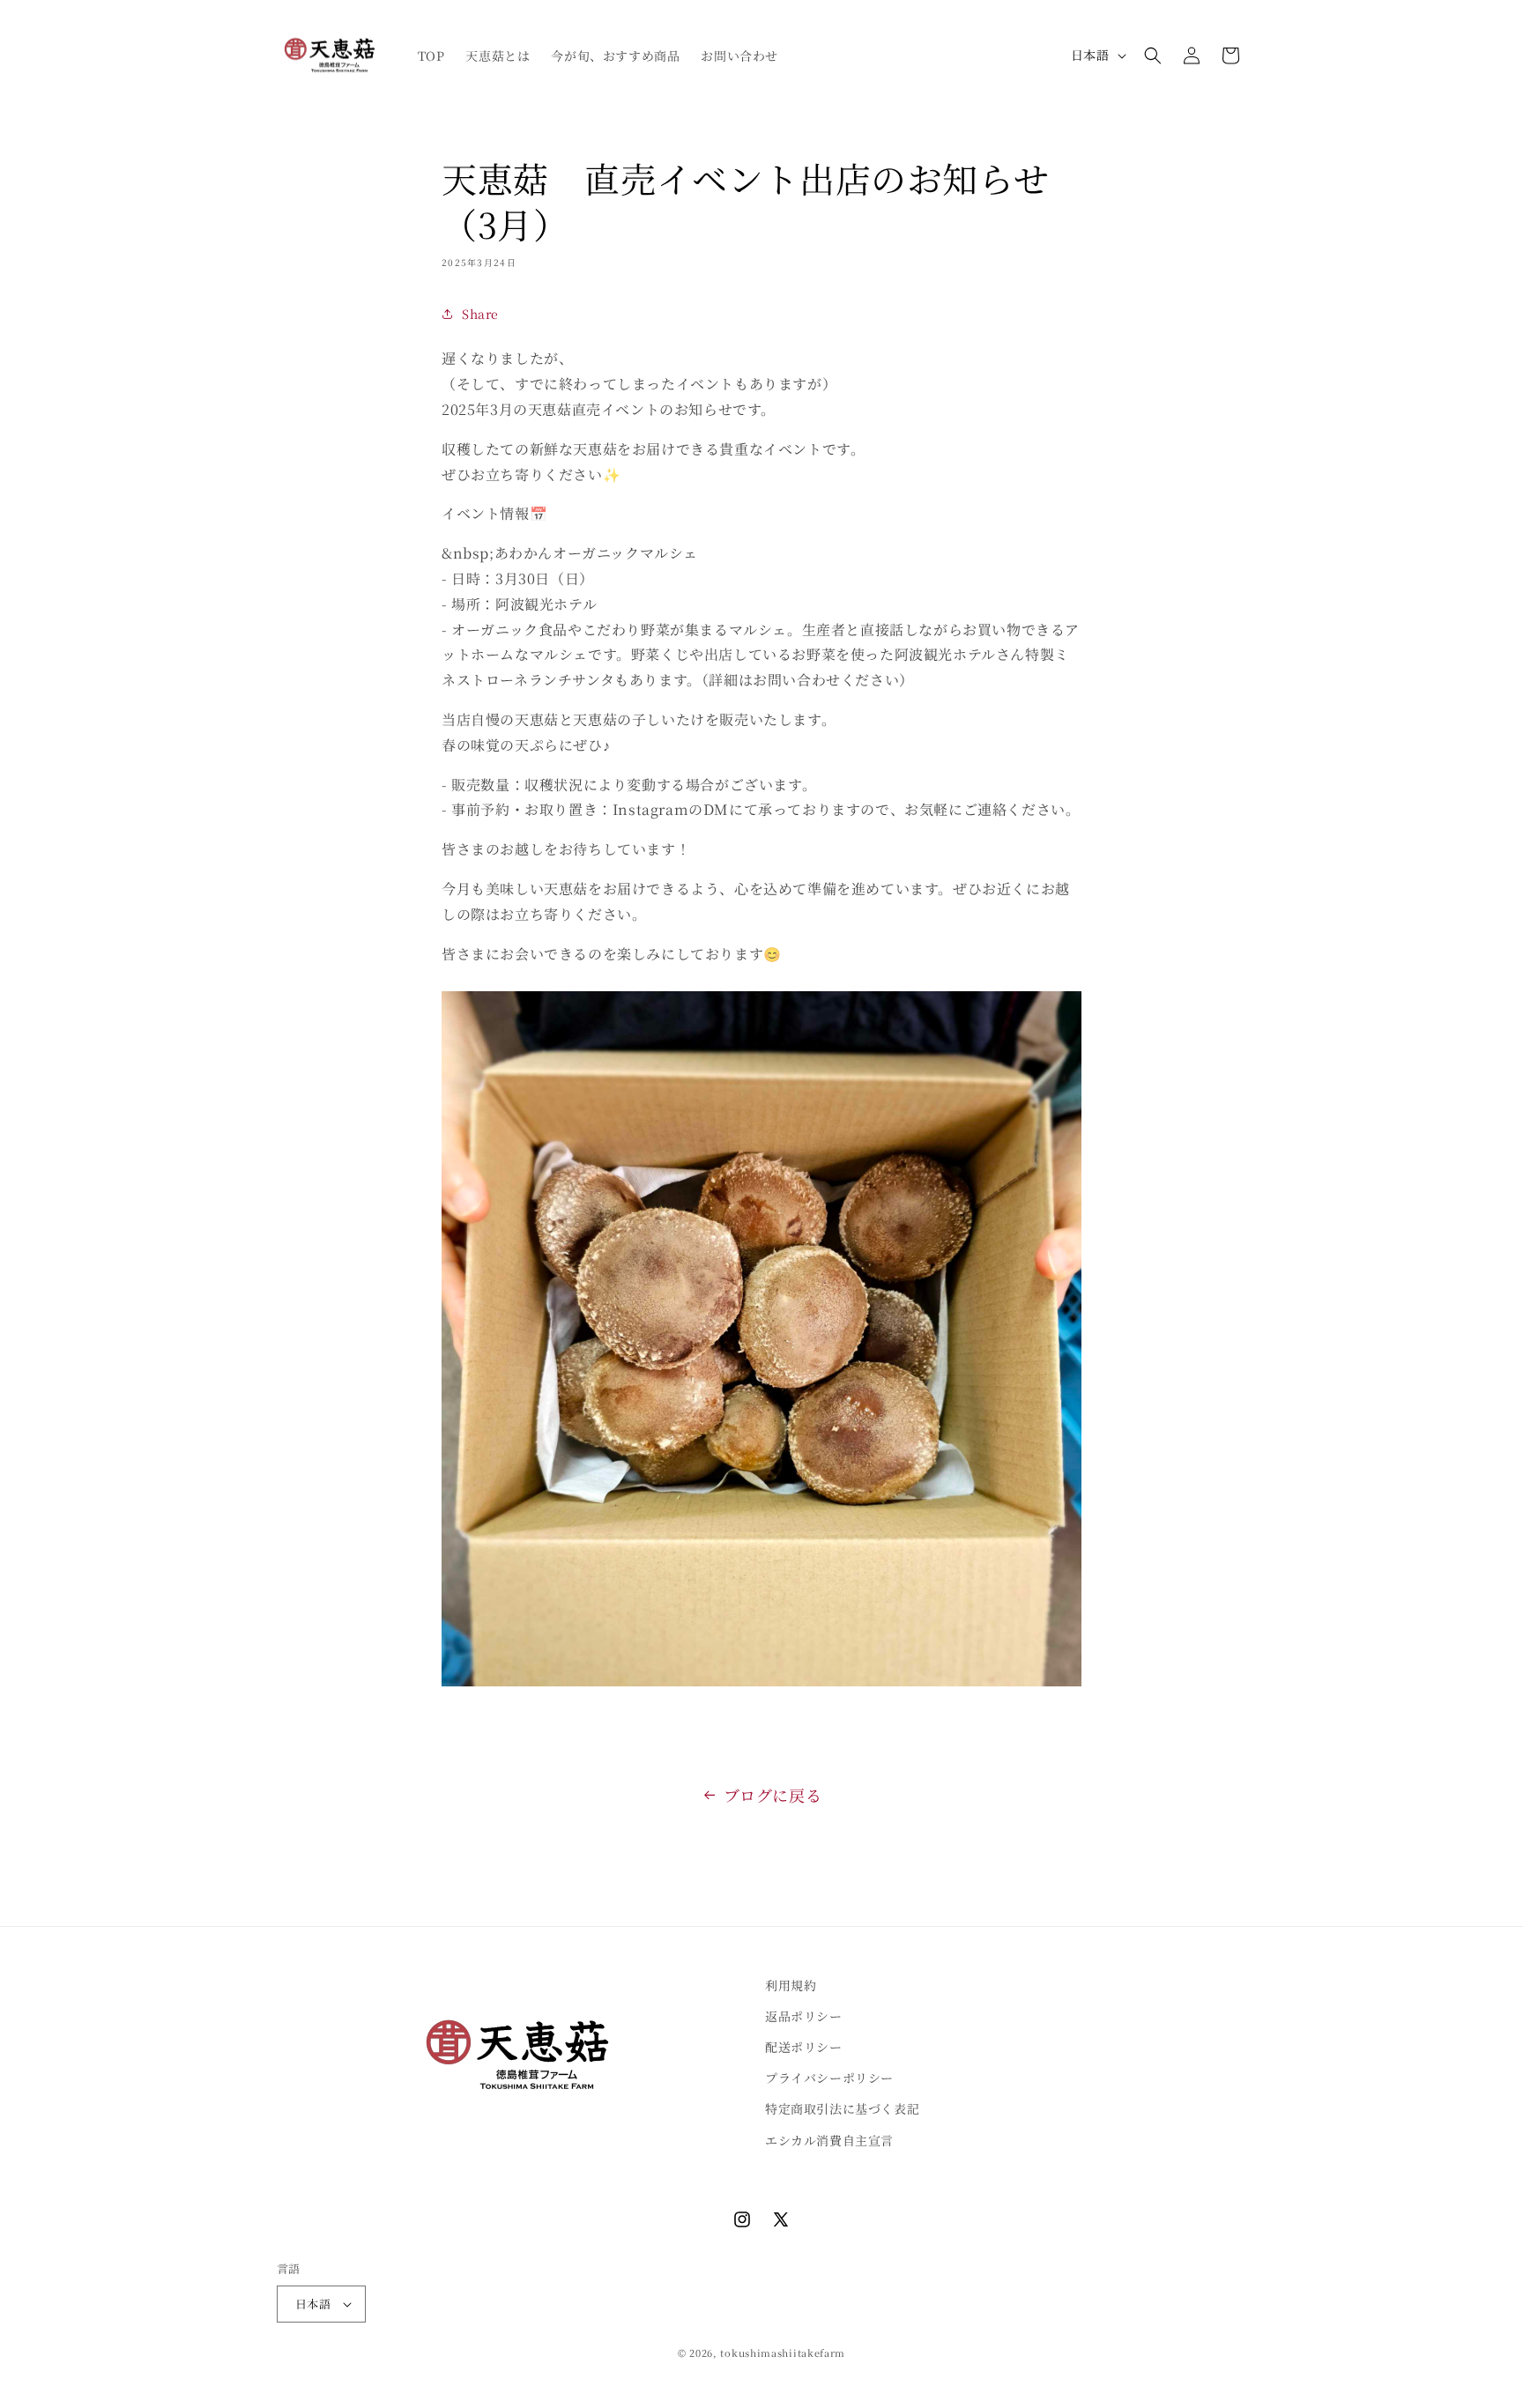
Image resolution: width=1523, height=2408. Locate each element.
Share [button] (480, 313)
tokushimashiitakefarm (783, 2352)
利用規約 (791, 1985)
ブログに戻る (773, 1795)
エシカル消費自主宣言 (829, 2140)
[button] (1153, 56)
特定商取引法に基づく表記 (842, 2108)
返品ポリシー (804, 2016)
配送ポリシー (804, 2047)
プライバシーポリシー (829, 2078)
